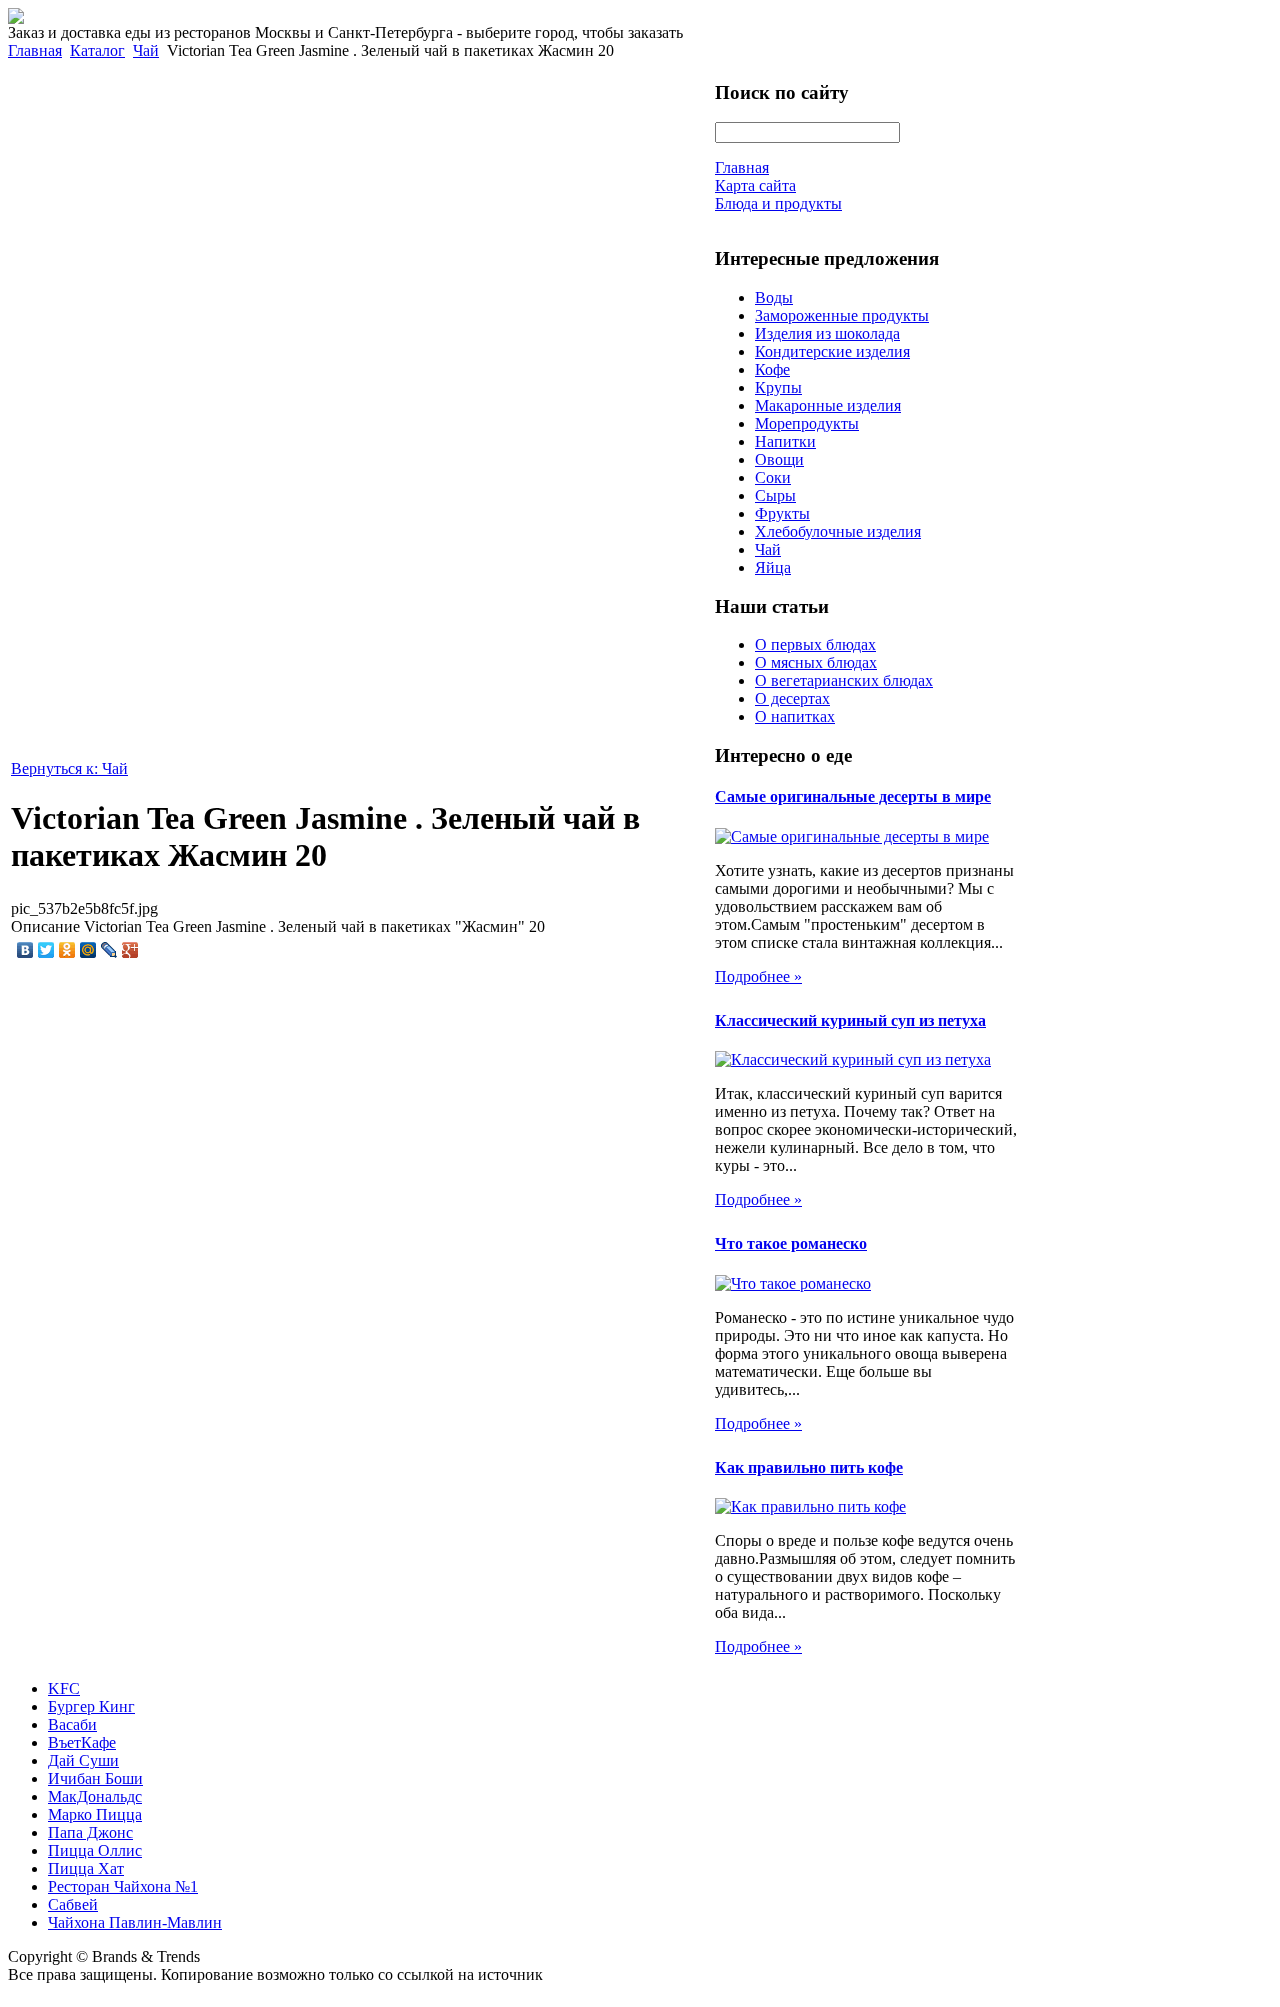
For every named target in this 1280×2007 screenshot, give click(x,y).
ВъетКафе (82, 1742)
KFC (64, 1688)
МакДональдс (95, 1796)
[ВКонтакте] (25, 950)
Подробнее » (758, 976)
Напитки (785, 441)
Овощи (779, 459)
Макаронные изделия (828, 405)
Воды (774, 297)
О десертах (792, 698)
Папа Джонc (90, 1832)
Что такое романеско (791, 1243)
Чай (146, 50)
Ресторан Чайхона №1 (123, 1886)
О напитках (795, 716)
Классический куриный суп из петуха (850, 1020)
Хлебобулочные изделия (838, 531)
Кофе (772, 369)
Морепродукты (807, 423)
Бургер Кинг (91, 1706)
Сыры (775, 495)
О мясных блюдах (816, 662)
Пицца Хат (86, 1868)
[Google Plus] (130, 950)
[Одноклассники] (67, 950)
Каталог (97, 50)
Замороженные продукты (842, 315)
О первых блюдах (815, 644)
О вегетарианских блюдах (844, 680)
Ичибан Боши (95, 1778)
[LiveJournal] (109, 950)
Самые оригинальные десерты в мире (853, 796)
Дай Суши (83, 1760)
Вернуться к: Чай (69, 768)
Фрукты (782, 513)
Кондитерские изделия (832, 351)
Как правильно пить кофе (809, 1467)
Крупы (778, 387)
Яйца (773, 567)
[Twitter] (46, 950)
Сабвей (73, 1904)
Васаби (72, 1724)
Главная (35, 50)
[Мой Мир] (88, 950)
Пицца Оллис (95, 1850)
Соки (773, 477)
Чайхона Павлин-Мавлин (135, 1922)
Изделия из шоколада (827, 333)
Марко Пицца (95, 1814)
